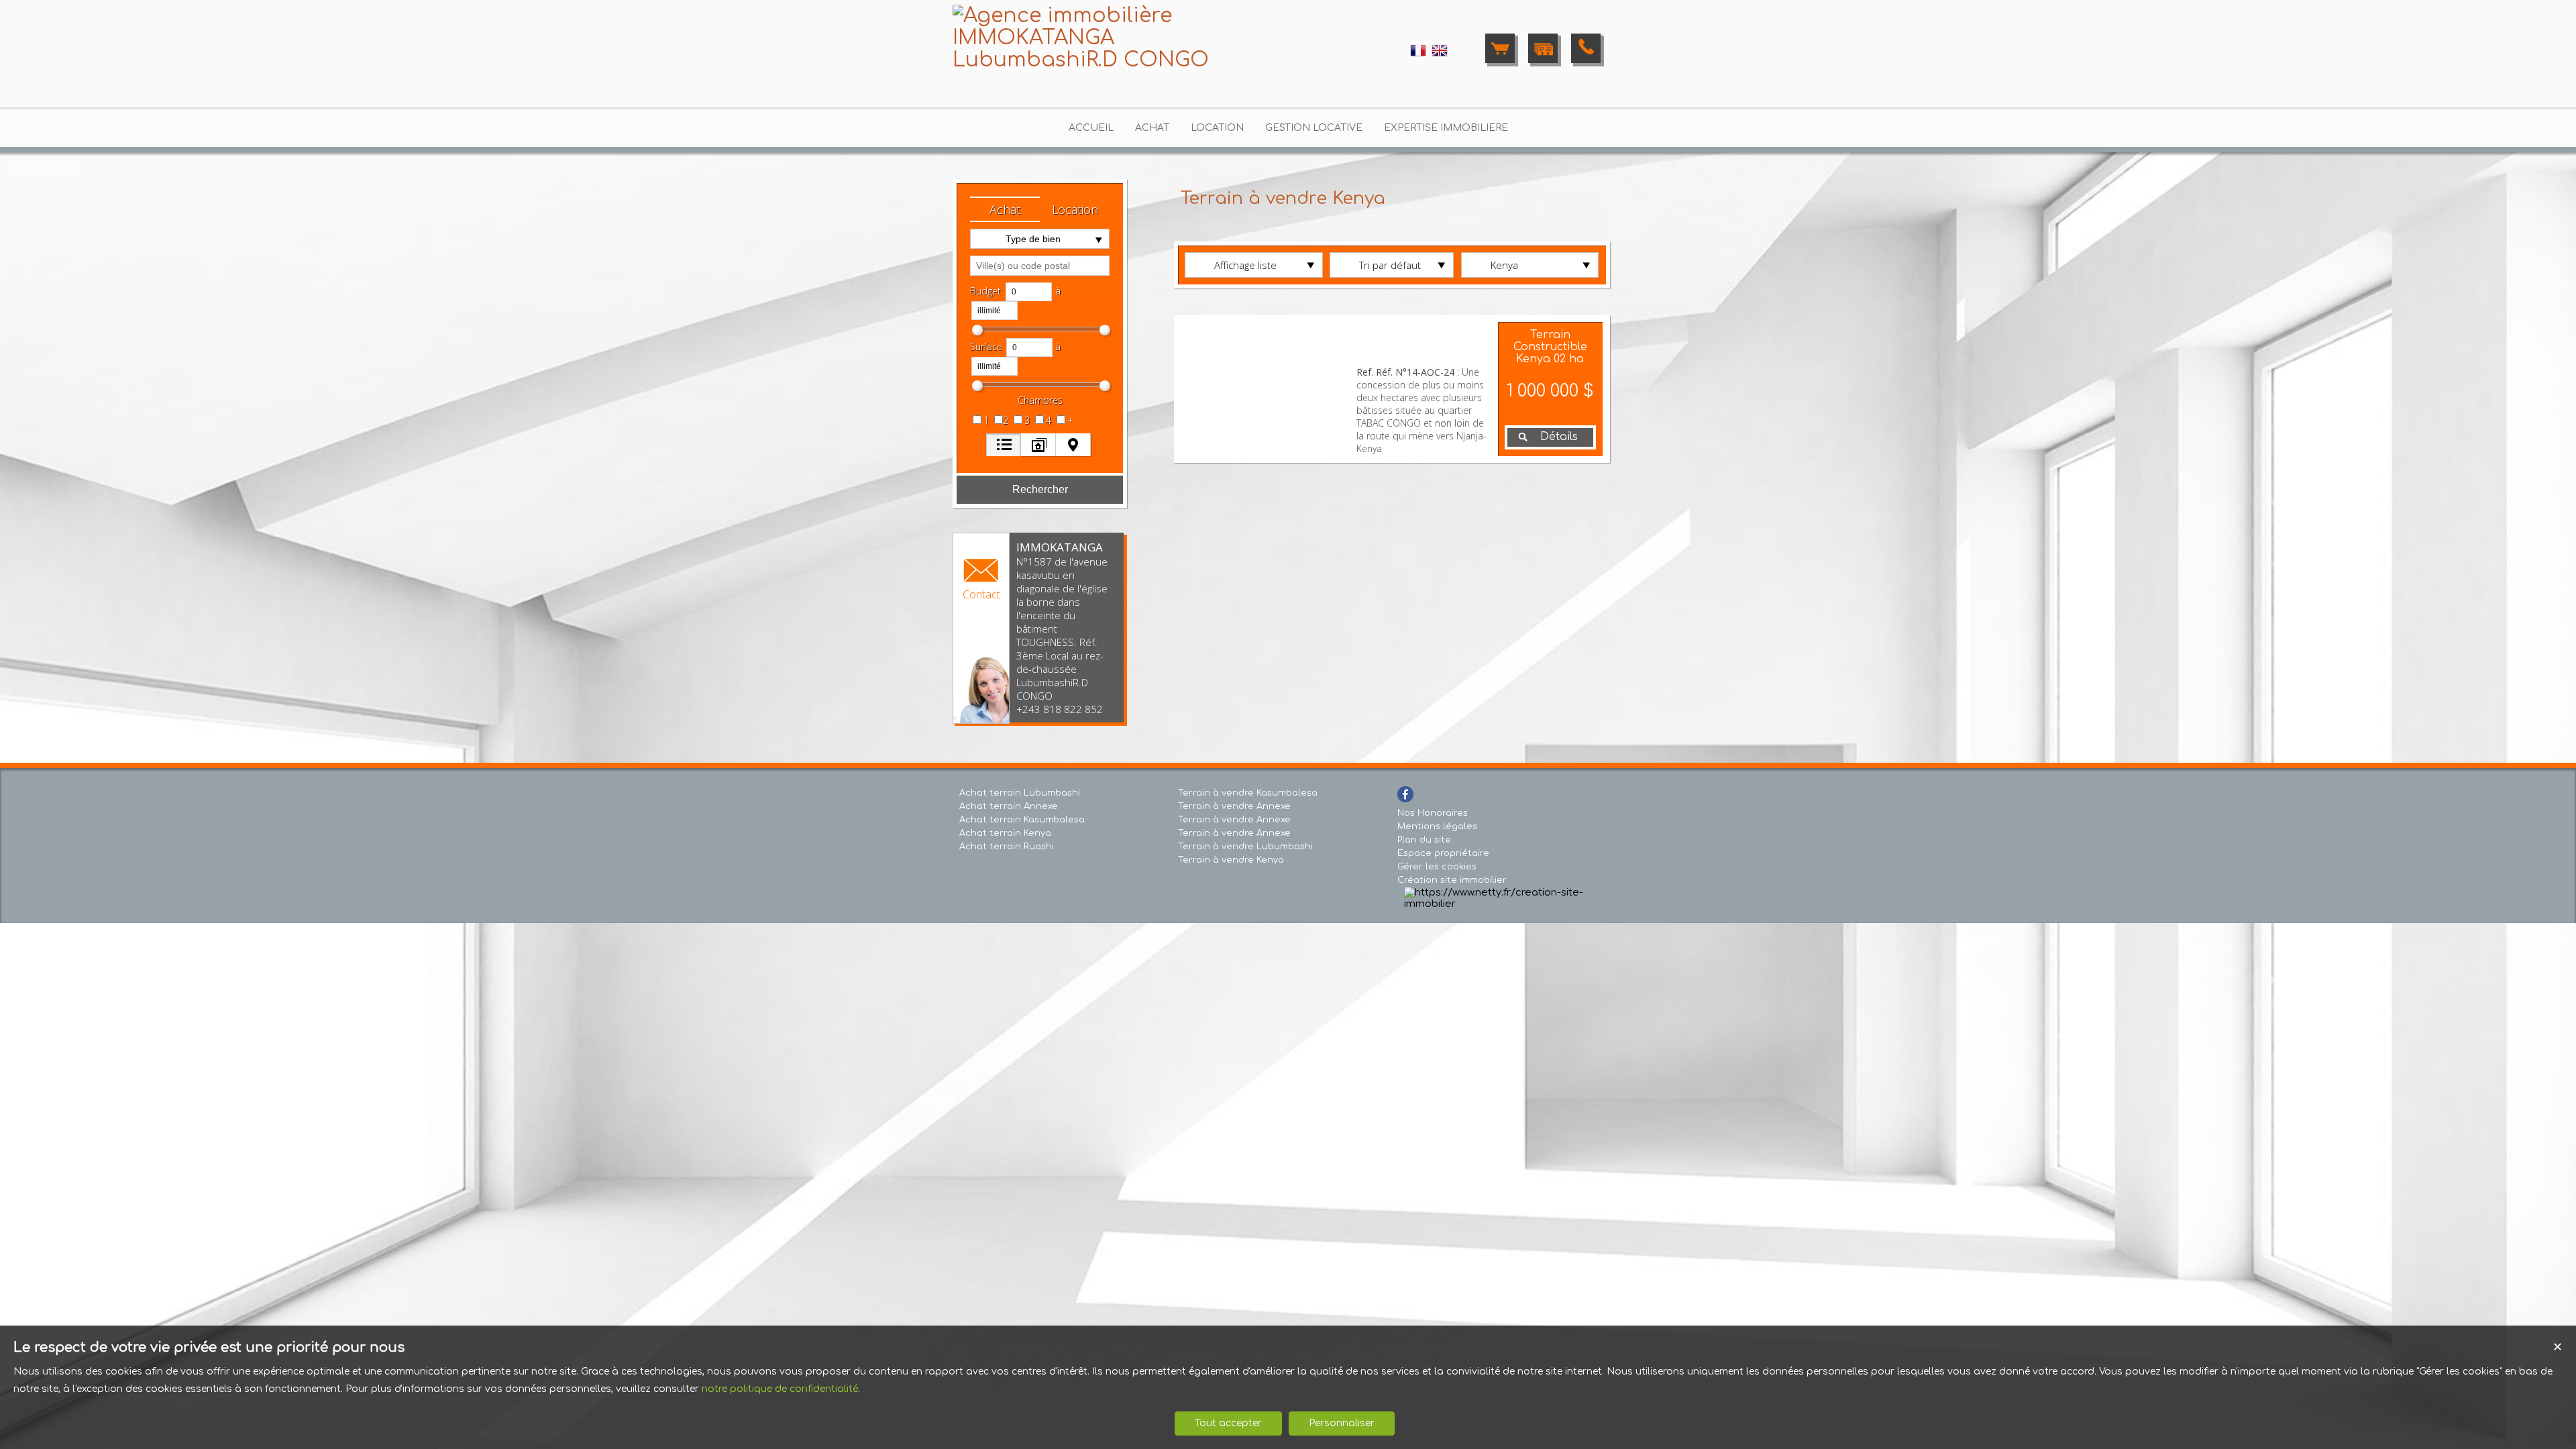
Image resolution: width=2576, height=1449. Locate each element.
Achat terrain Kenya (1005, 833)
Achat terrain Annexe (1009, 806)
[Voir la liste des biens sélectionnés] (1500, 48)
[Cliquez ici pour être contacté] (1586, 48)
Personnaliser (1342, 1423)
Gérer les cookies (1437, 867)
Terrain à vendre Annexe (1234, 806)
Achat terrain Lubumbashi (1020, 793)
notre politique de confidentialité (780, 1389)
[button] (1005, 209)
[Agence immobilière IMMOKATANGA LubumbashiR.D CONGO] (1087, 60)
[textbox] (1040, 266)
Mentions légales (1437, 826)
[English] (1440, 56)
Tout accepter (1228, 1423)
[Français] (1418, 56)
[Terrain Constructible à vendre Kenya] (1265, 389)
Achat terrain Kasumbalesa (1022, 820)
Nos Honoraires (1433, 813)
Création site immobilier (1452, 880)
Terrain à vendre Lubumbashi (1245, 847)
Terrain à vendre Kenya (1231, 860)
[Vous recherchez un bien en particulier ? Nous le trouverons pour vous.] (1543, 48)
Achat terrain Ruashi (1007, 847)
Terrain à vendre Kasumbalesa (1248, 793)
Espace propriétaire (1443, 853)
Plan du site (1424, 840)
